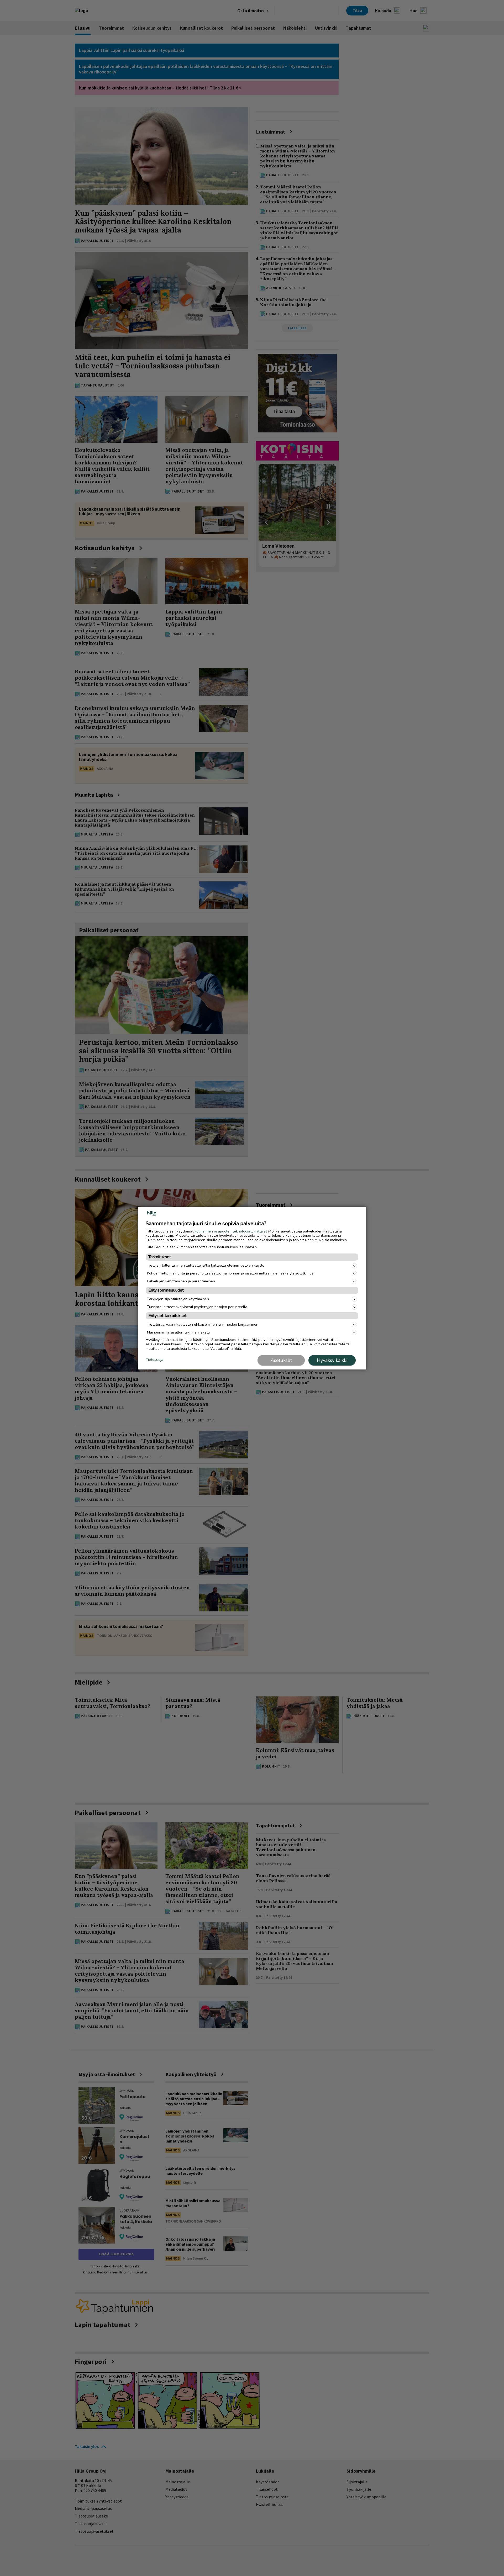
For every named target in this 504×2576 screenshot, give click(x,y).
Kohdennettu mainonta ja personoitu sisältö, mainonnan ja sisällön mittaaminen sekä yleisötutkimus (230, 1273)
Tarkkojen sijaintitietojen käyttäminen (178, 1299)
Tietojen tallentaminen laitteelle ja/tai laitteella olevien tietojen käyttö (206, 1265)
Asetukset (281, 1360)
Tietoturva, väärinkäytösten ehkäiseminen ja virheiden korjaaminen (203, 1324)
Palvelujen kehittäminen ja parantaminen (181, 1281)
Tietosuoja (154, 1360)
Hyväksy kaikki (332, 1360)
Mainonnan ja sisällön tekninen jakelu (178, 1332)
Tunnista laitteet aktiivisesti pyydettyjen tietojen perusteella (197, 1307)
